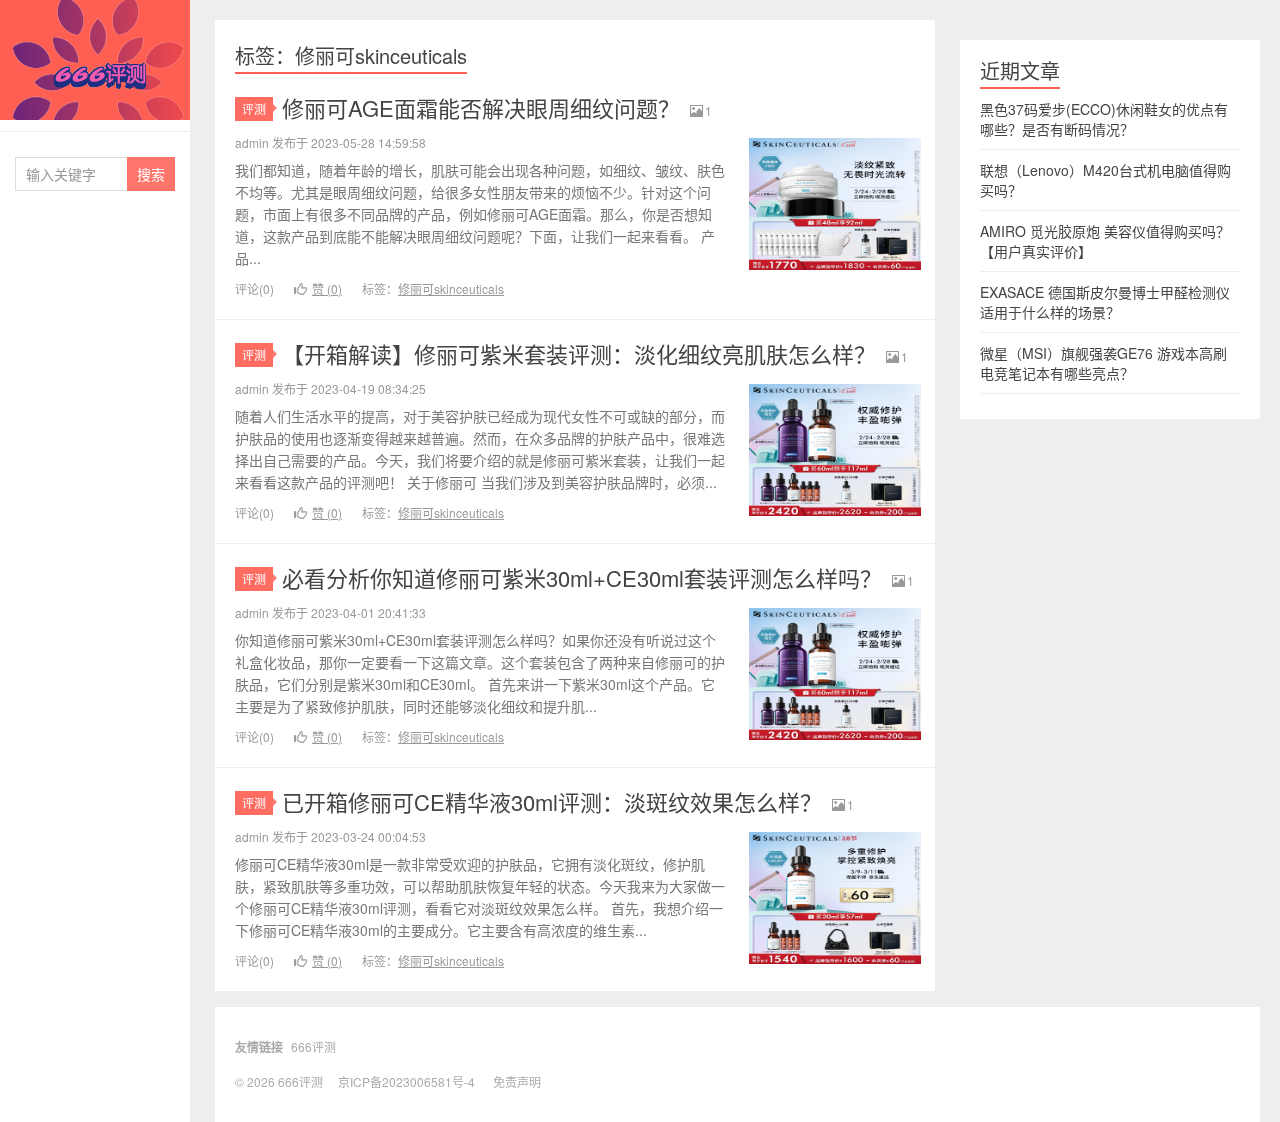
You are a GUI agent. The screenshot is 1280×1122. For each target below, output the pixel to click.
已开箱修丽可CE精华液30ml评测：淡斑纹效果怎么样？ (552, 801)
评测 (254, 108)
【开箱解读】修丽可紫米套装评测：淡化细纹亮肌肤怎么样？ (579, 353)
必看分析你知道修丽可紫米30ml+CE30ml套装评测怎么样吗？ (582, 577)
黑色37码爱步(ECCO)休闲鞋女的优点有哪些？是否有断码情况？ (1104, 119)
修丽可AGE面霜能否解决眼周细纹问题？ (481, 107)
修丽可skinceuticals (451, 288)
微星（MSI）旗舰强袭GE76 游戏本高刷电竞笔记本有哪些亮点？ (1103, 363)
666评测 (95, 60)
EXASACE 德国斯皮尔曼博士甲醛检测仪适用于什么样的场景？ (1105, 302)
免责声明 (517, 1081)
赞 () (327, 288)
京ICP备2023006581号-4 (406, 1081)
